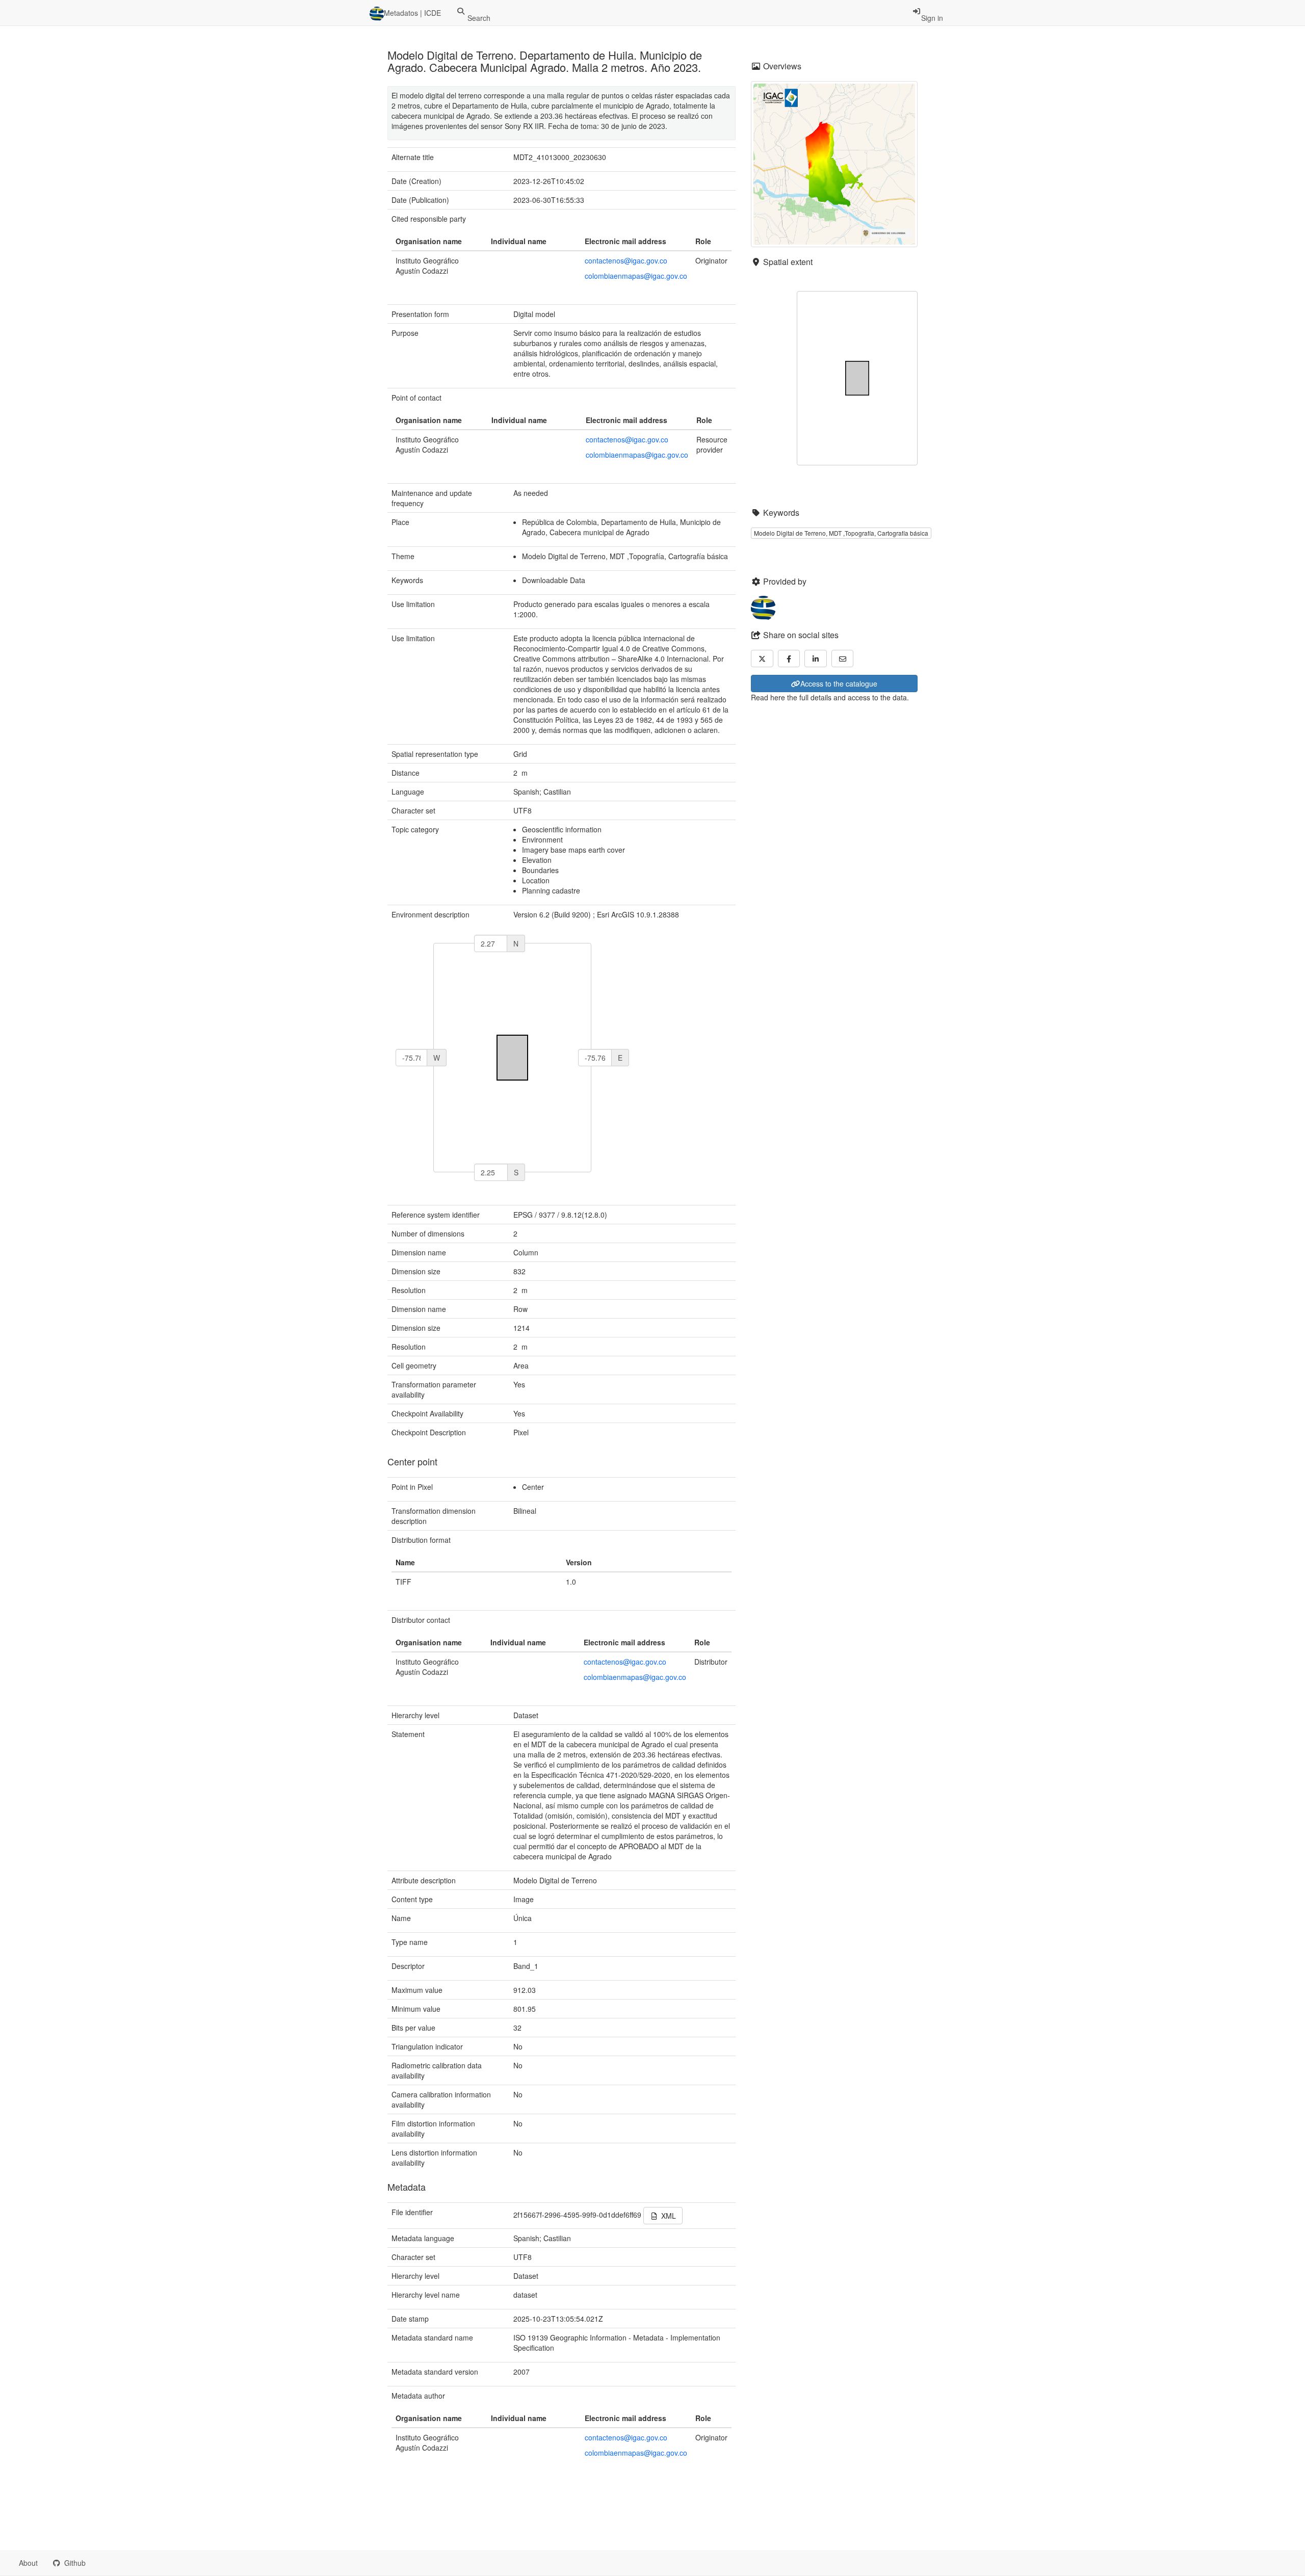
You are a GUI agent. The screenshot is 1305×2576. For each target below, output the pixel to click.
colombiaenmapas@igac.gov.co (636, 276)
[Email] (843, 659)
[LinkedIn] (816, 659)
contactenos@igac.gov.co (626, 260)
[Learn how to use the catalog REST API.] (102, 2563)
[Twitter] (762, 659)
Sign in (932, 18)
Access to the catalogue (839, 684)
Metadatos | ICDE (412, 13)
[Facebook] (789, 659)
